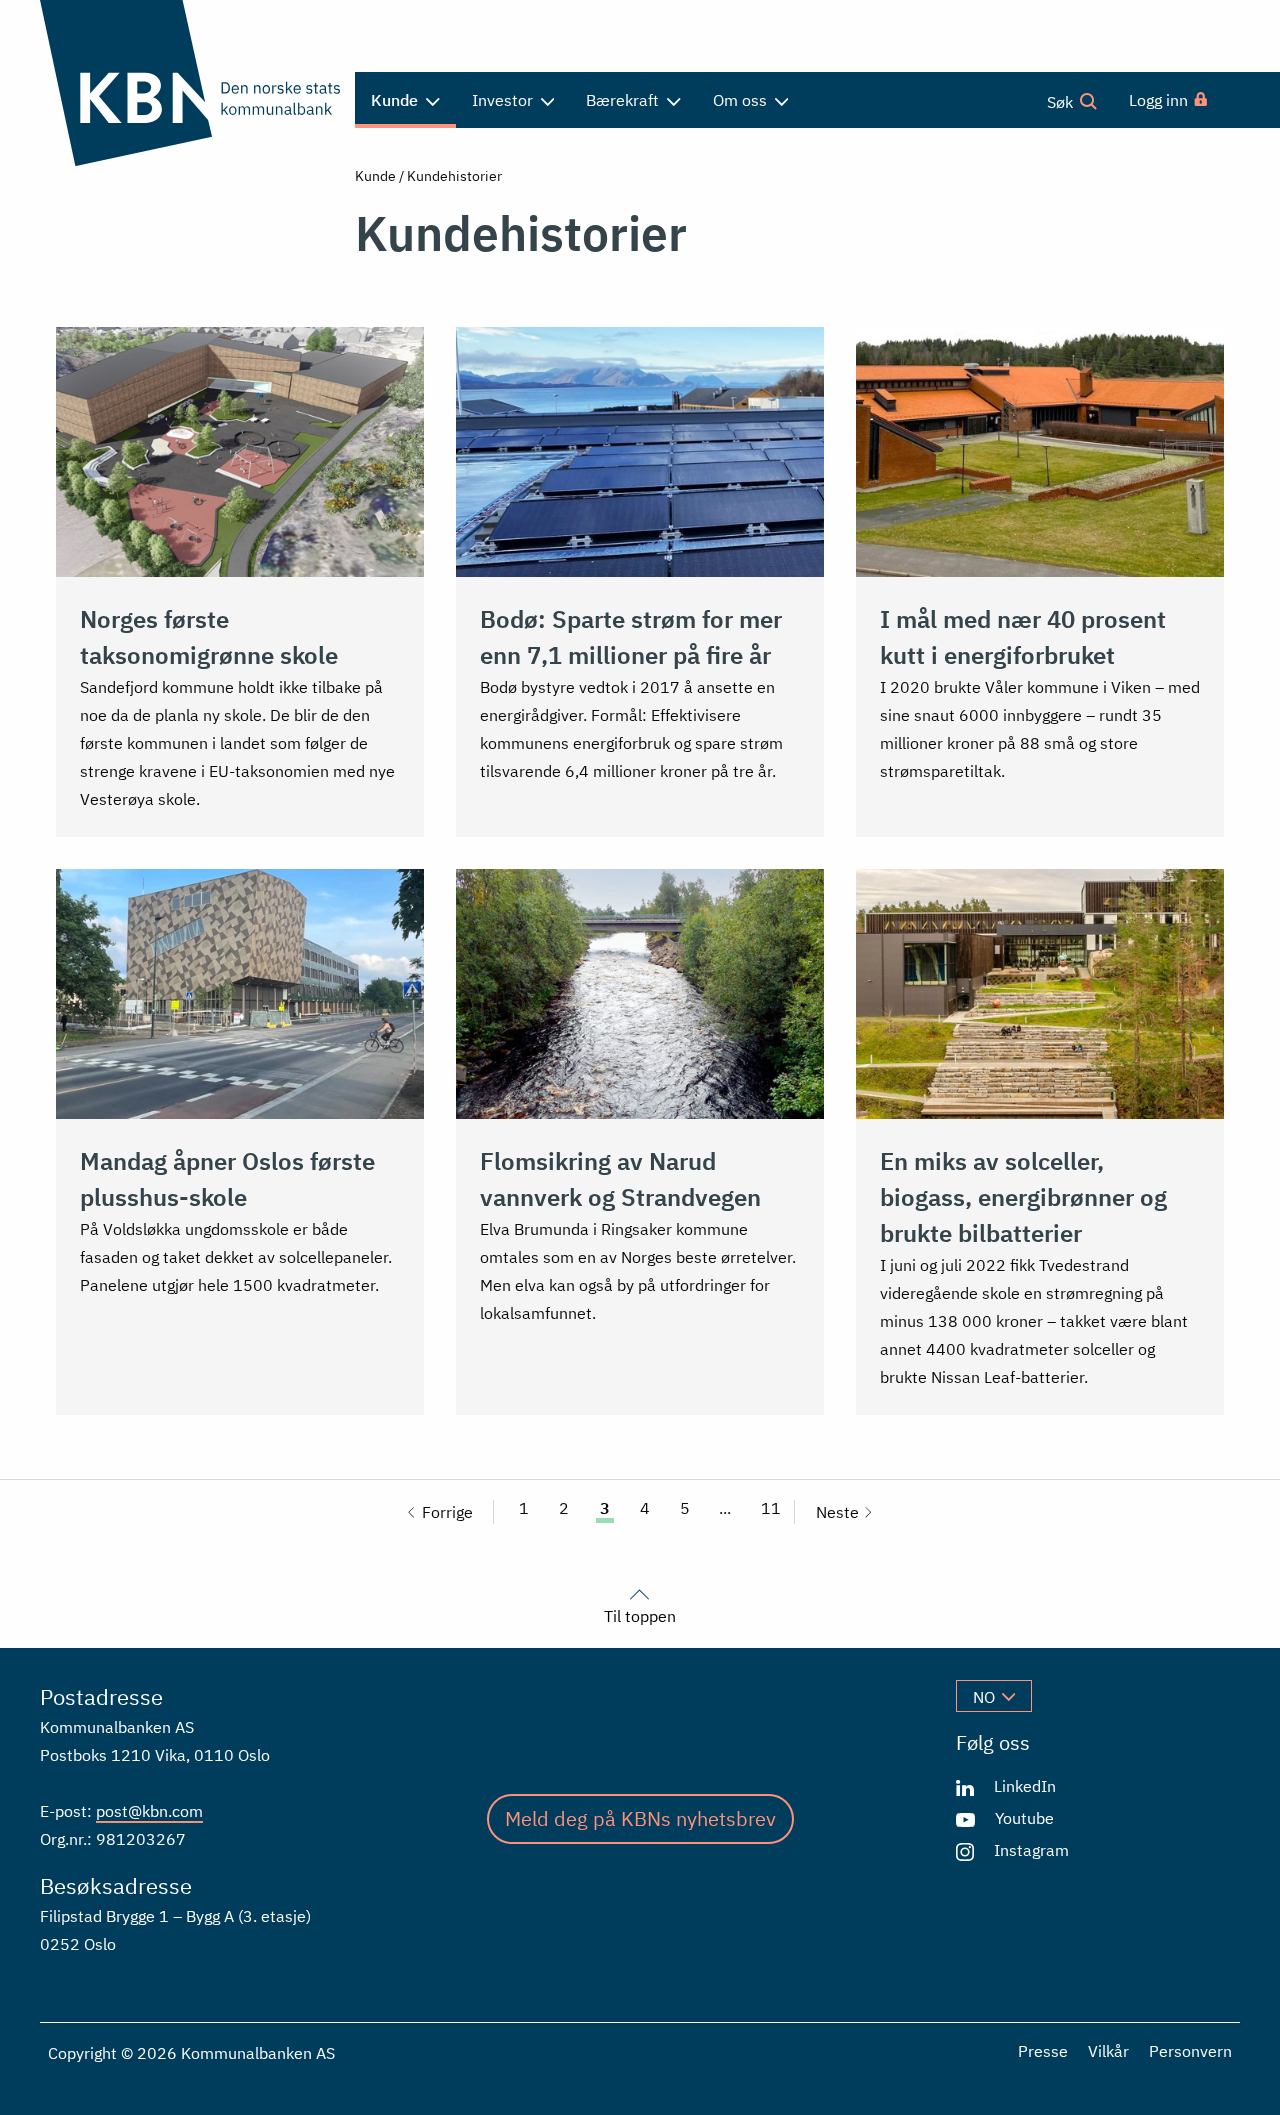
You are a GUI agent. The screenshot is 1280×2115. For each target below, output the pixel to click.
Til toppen (640, 1615)
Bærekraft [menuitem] (624, 100)
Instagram (1031, 1850)
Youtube (1024, 1818)
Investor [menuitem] (504, 100)
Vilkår (1108, 2051)
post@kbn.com (149, 1811)
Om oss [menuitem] (742, 100)
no (984, 1697)
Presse (1043, 2051)
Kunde (375, 176)
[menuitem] (1169, 100)
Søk (1062, 102)
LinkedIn (1025, 1786)
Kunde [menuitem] (396, 100)
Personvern (1190, 2051)
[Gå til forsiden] (190, 83)
